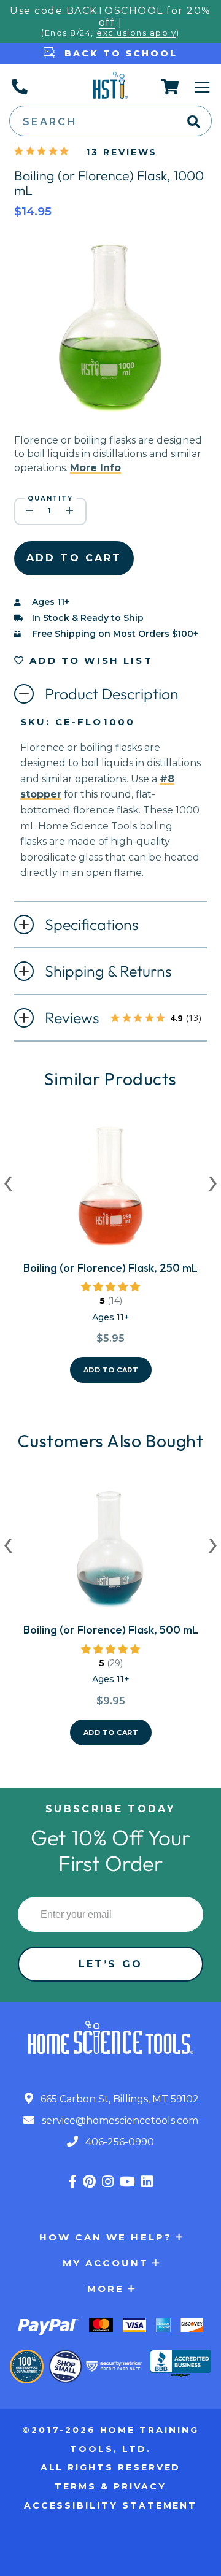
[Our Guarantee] (27, 2366)
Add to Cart (111, 1370)
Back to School (119, 53)
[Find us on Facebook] (72, 2182)
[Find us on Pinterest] (89, 2182)
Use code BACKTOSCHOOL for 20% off (110, 17)
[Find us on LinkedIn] (147, 2182)
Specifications (92, 925)
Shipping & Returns (108, 971)
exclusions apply (136, 33)
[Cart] (170, 87)
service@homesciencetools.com (119, 2120)
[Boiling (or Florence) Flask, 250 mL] (110, 1191)
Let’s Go (110, 1964)
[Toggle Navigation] (203, 87)
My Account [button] (106, 2263)
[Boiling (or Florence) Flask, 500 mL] (111, 1553)
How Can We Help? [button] (106, 2237)
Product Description (112, 694)
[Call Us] (19, 87)
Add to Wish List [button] (89, 660)
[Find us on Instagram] (108, 2182)
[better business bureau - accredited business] (180, 2364)
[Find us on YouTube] (127, 2182)
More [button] (106, 2289)
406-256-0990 (118, 2142)
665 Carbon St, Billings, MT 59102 (118, 2099)
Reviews (126, 1019)
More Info (95, 468)
